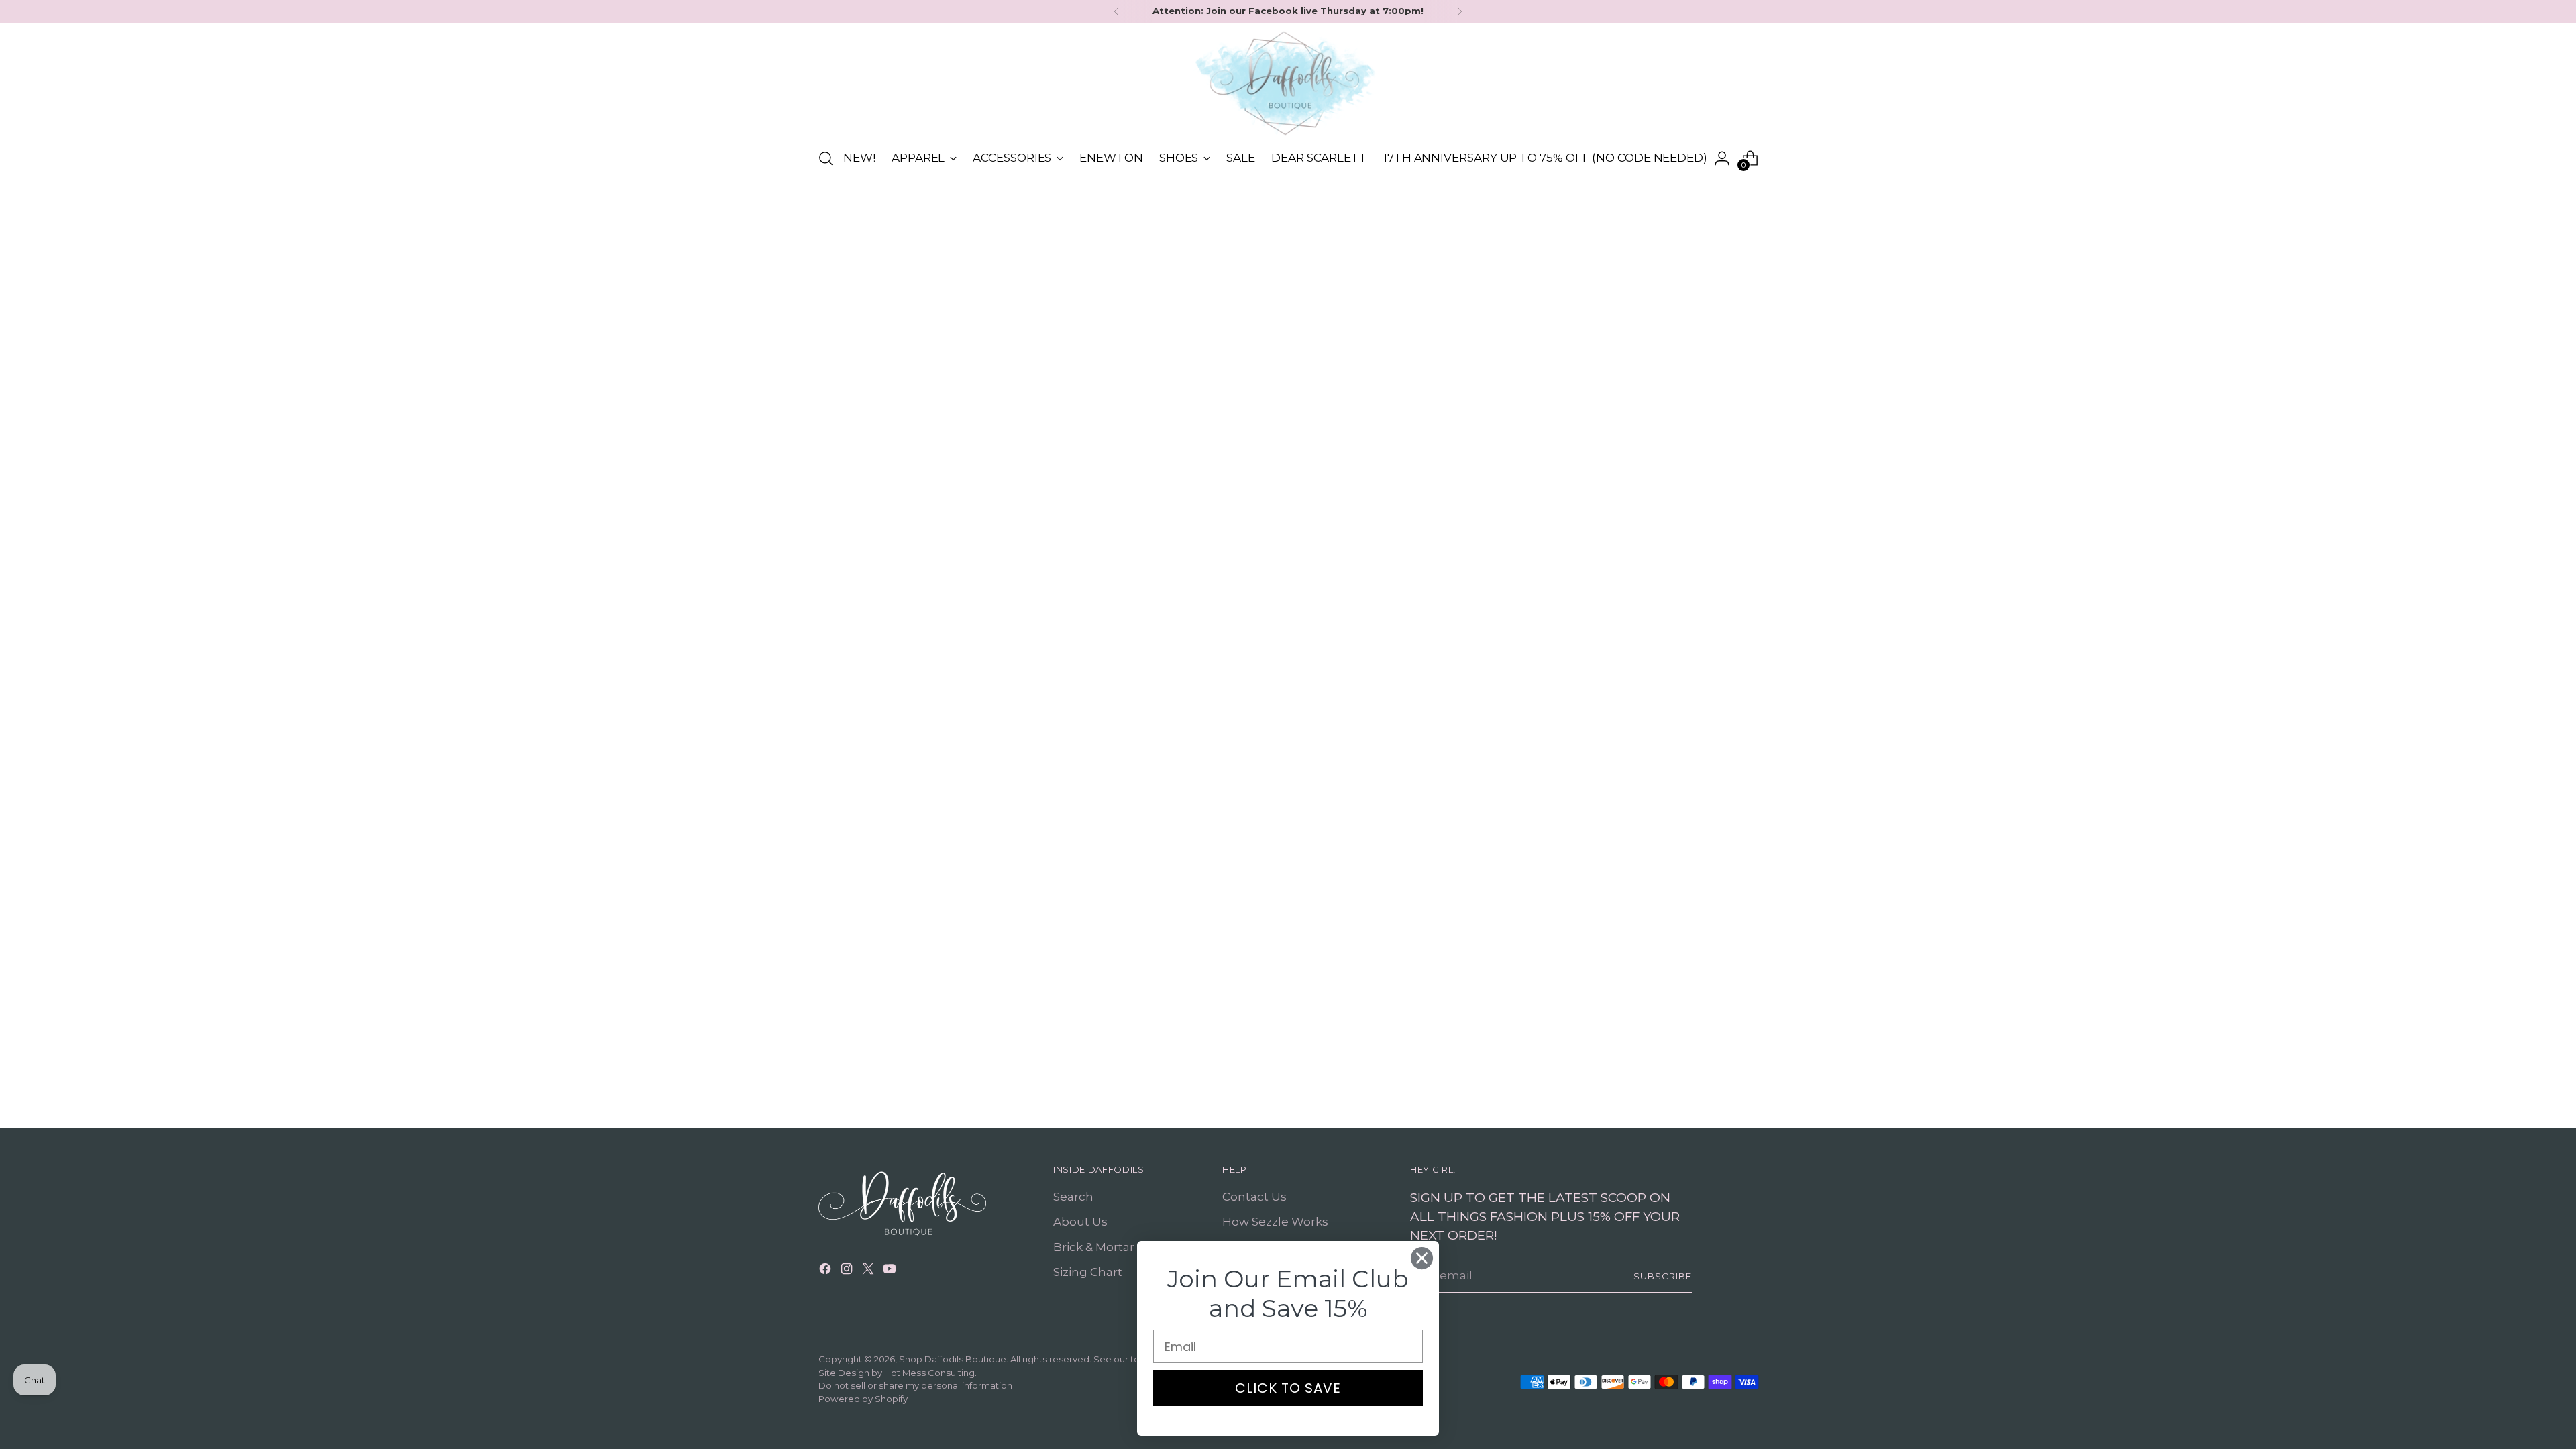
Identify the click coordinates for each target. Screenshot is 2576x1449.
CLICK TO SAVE (1288, 1388)
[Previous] (1116, 11)
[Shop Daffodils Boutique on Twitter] (869, 1271)
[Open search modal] (826, 158)
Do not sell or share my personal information (915, 1385)
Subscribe (1663, 1276)
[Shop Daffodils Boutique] (1288, 83)
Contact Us (1254, 1197)
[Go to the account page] (1722, 158)
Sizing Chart (1088, 1272)
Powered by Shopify (863, 1399)
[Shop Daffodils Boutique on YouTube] (891, 1271)
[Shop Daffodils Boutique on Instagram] (848, 1271)
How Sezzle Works (1275, 1222)
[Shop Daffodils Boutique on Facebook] (826, 1271)
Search (1073, 1197)
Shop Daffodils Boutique (953, 1359)
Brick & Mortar (1094, 1247)
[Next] (1460, 11)
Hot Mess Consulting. (930, 1373)
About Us (1080, 1222)
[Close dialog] (1422, 1258)
